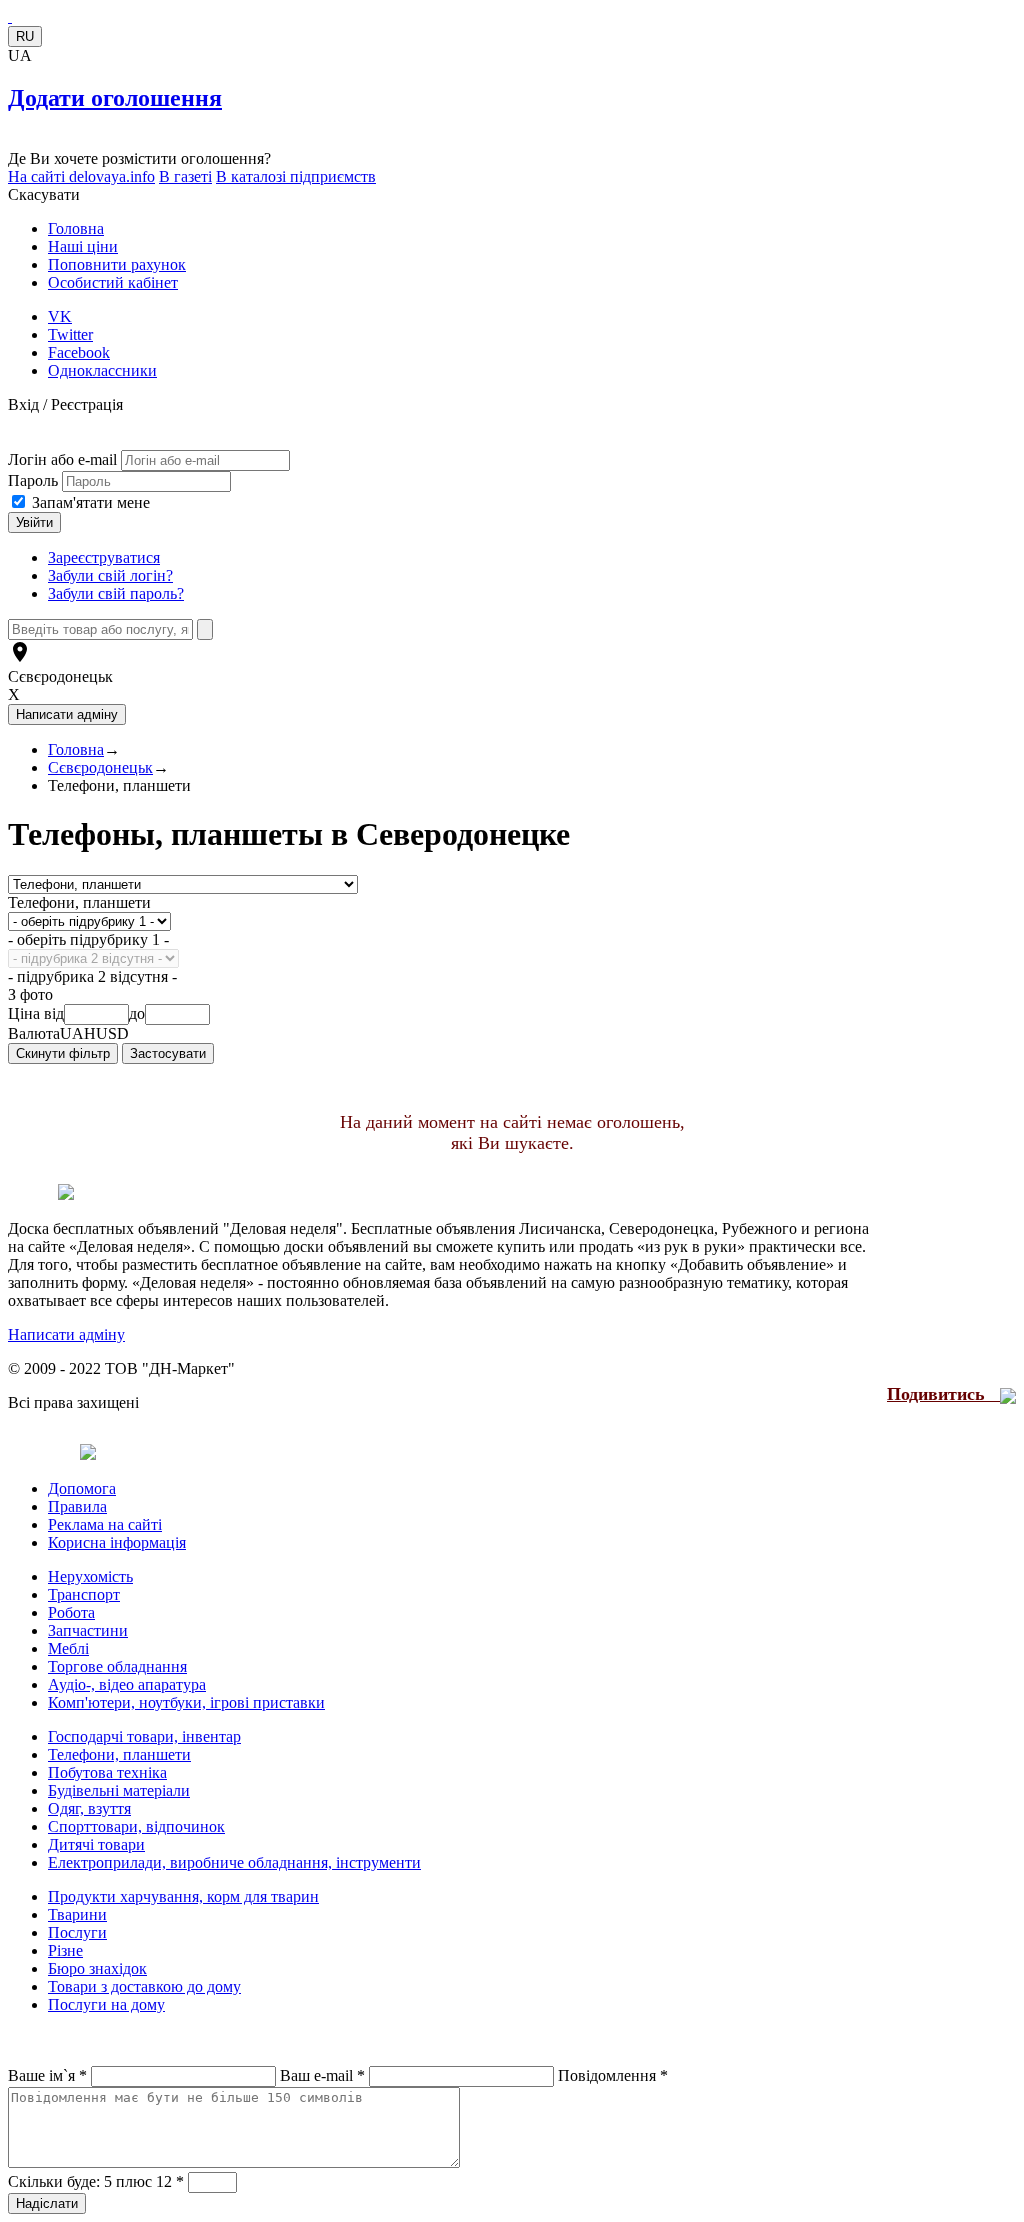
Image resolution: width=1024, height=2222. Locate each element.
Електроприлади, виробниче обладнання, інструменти (234, 1862)
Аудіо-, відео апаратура (127, 1684)
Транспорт (84, 1594)
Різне (65, 1950)
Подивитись (943, 1394)
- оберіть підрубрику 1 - (88, 939)
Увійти (34, 522)
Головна (76, 228)
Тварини (77, 1914)
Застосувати (168, 1053)
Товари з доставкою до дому (144, 1986)
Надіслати (47, 2203)
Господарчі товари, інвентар (144, 1736)
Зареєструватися (104, 557)
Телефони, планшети (79, 902)
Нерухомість (90, 1576)
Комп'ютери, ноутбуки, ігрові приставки (186, 1702)
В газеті (185, 176)
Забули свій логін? (110, 575)
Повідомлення (613, 2075)
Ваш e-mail (322, 2075)
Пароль (35, 480)
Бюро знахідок (97, 1968)
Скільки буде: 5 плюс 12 (96, 2181)
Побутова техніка (107, 1772)
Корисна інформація (117, 1542)
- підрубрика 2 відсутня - (92, 976)
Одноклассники (102, 370)
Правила (77, 1506)
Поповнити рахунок (117, 264)
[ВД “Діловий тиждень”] (10, 16)
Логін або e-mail (62, 459)
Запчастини (88, 1630)
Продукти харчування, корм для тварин (183, 1896)
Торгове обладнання (117, 1666)
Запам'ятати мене (91, 502)
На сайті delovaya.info (81, 176)
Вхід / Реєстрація (65, 404)
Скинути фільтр (63, 1053)
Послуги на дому (106, 2004)
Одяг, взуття (89, 1808)
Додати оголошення (115, 98)
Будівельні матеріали (119, 1790)
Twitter (70, 334)
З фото (30, 994)
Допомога (82, 1488)
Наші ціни (83, 246)
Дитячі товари (96, 1844)
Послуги (77, 1932)
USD (112, 1033)
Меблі (68, 1648)
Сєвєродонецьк (60, 676)
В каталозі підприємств (296, 176)
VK (60, 316)
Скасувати (44, 194)
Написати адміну (66, 1334)
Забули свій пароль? (116, 593)
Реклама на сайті (105, 1524)
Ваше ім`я (47, 2075)
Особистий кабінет (113, 282)
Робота (71, 1612)
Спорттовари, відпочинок (136, 1826)
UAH (78, 1033)
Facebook (79, 352)
